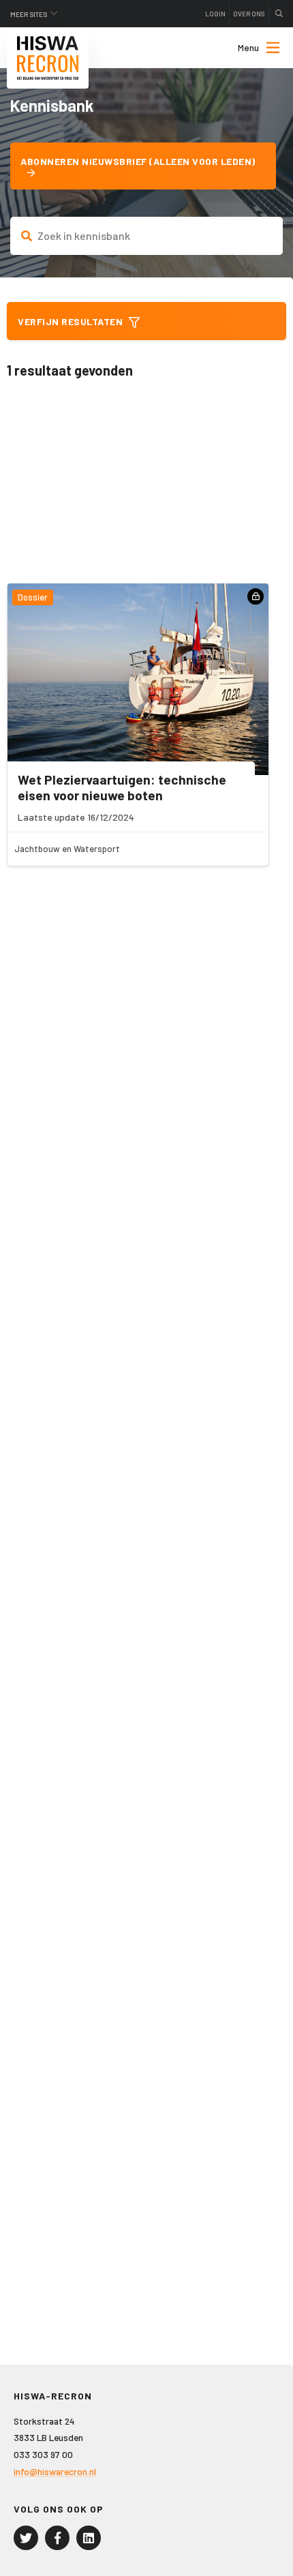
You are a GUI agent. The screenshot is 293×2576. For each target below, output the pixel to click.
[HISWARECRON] (48, 58)
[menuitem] (247, 48)
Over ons (249, 14)
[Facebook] (57, 2538)
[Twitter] (26, 2538)
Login (215, 14)
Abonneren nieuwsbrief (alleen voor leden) (138, 161)
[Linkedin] (89, 2538)
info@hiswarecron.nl (55, 2471)
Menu (248, 47)
